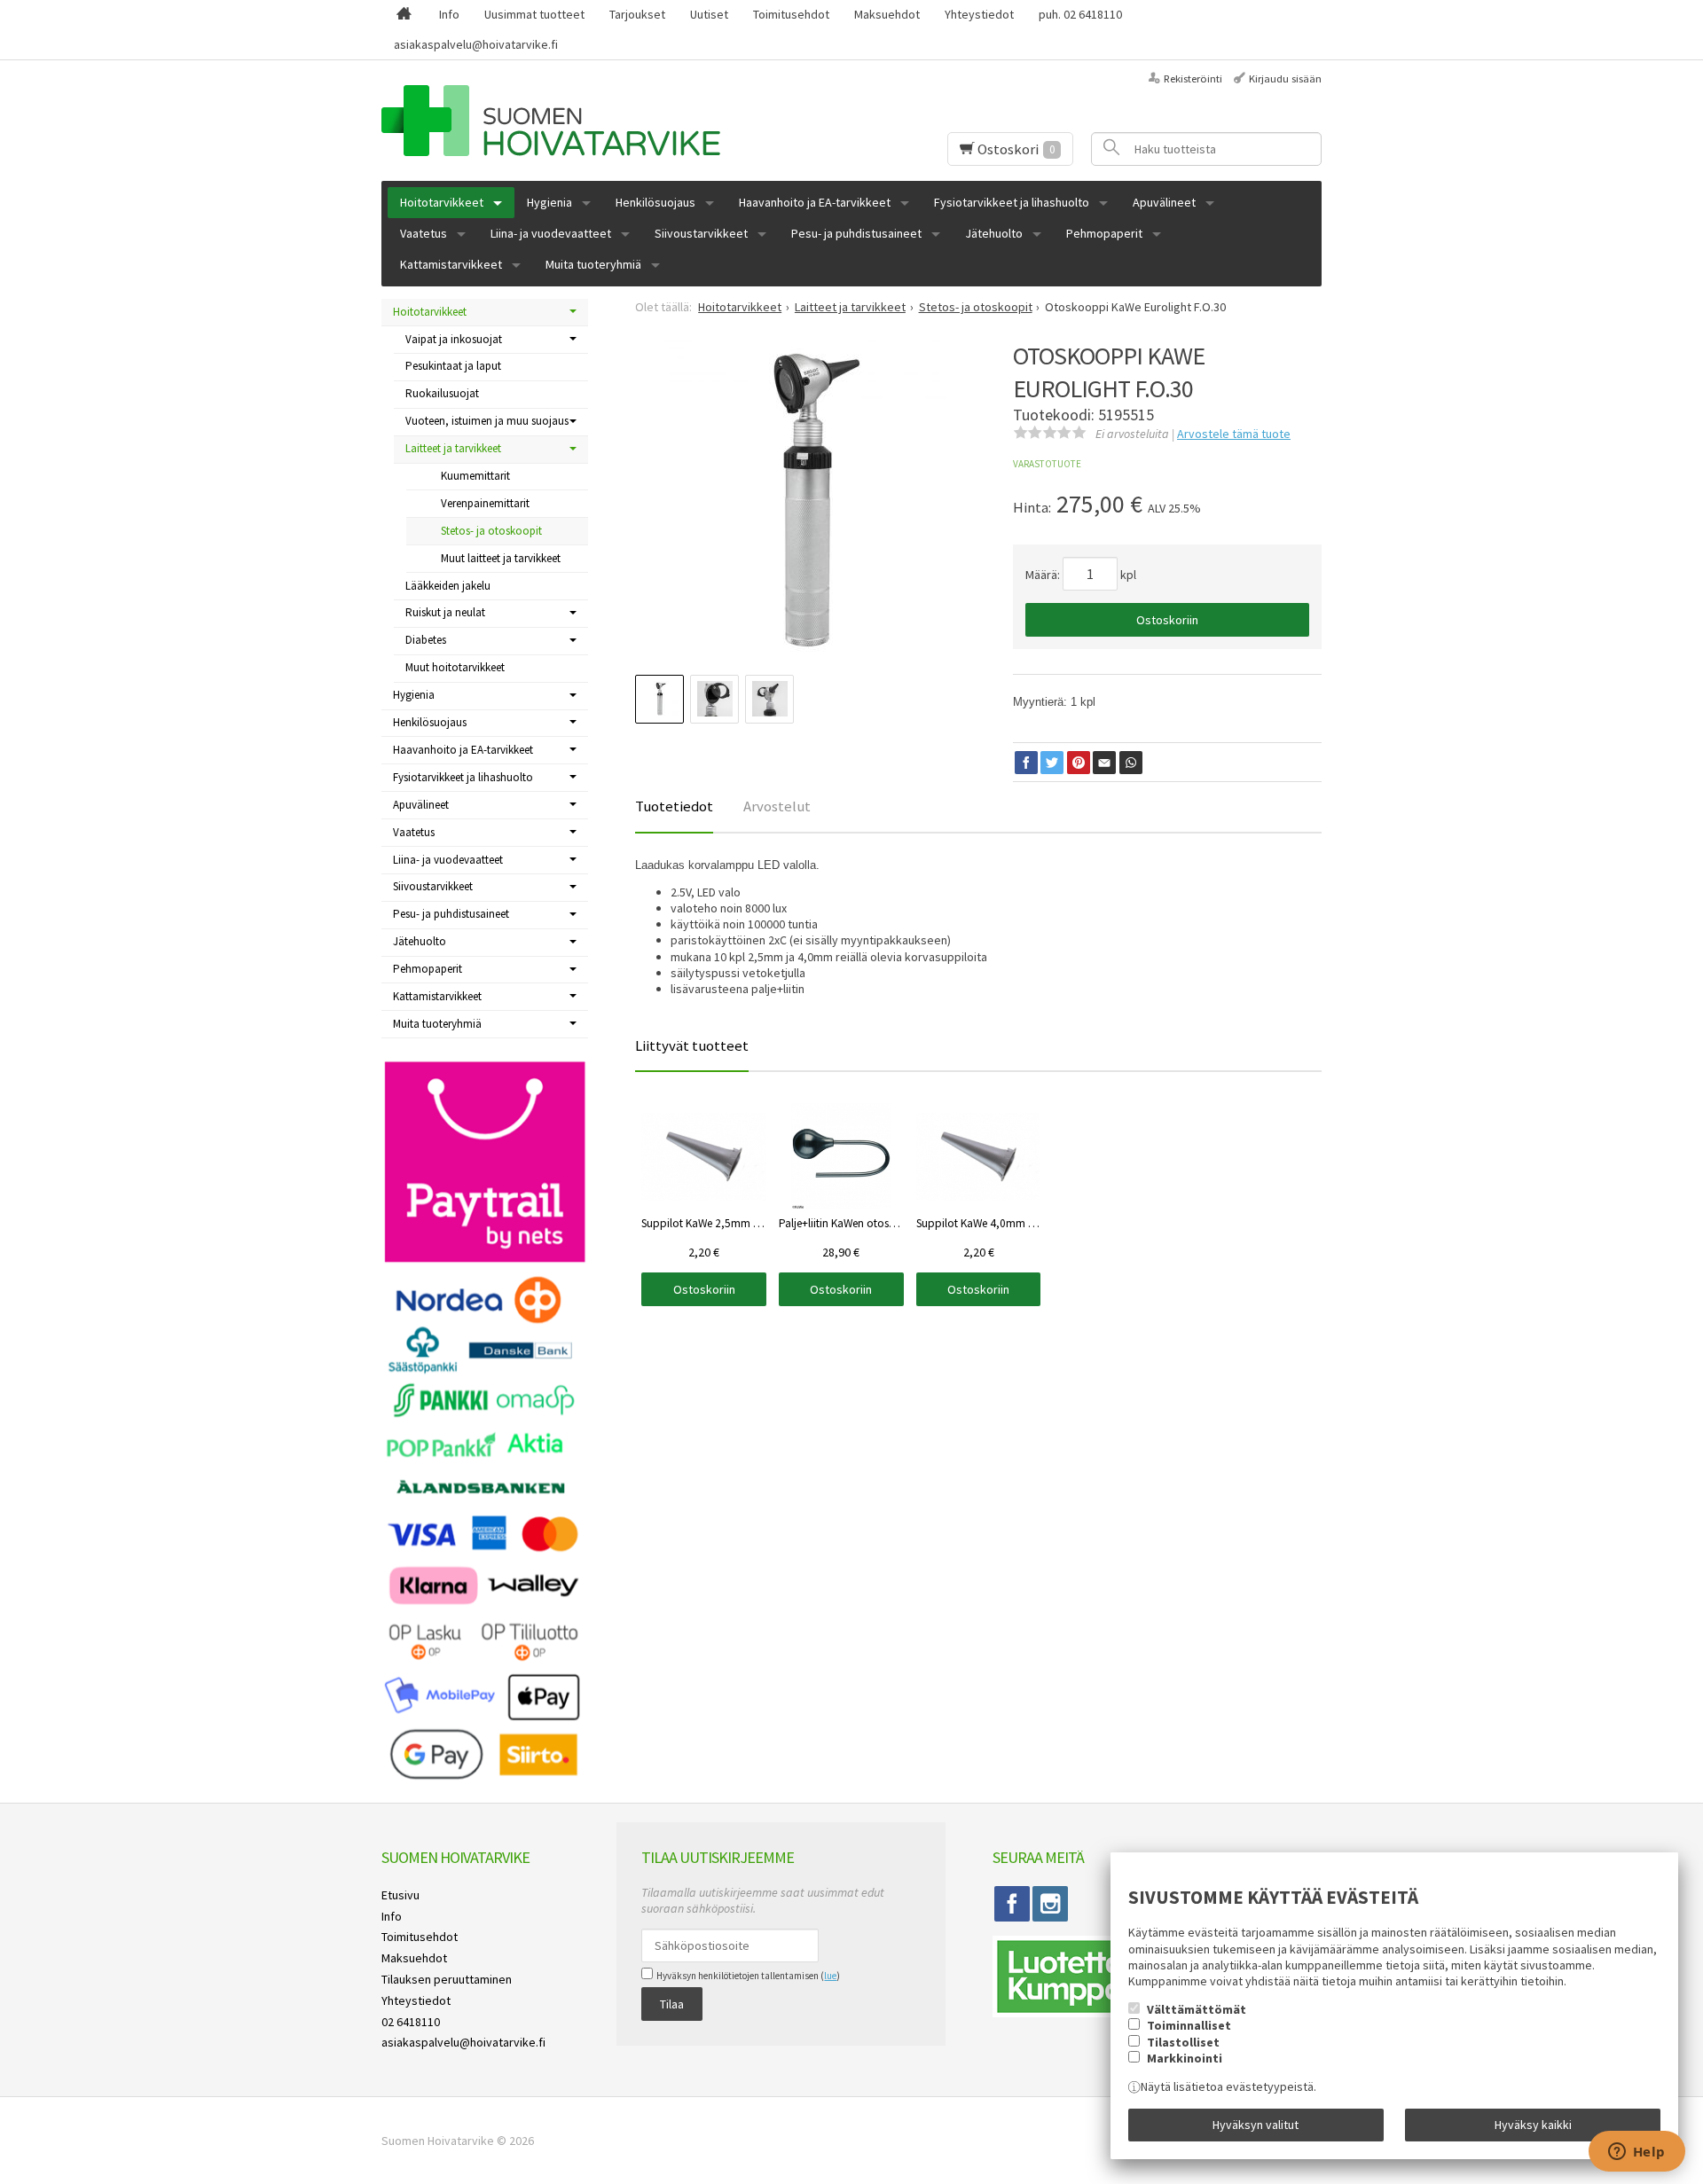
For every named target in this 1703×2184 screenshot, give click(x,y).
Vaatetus (424, 233)
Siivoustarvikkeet (701, 233)
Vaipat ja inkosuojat (454, 339)
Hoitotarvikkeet (442, 202)
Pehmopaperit (1104, 233)
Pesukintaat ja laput (453, 366)
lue (830, 1976)
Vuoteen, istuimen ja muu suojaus (487, 421)
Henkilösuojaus (655, 202)
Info (449, 14)
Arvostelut (777, 806)
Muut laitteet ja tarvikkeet (501, 558)
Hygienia (549, 202)
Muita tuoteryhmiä (593, 264)
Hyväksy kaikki (1533, 2125)
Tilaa (672, 2004)
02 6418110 (411, 2022)
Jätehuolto (994, 233)
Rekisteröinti (1193, 78)
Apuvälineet (1164, 202)
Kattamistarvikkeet (451, 264)
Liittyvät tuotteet (692, 1045)
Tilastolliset (1183, 2042)
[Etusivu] (404, 15)
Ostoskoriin (1167, 620)
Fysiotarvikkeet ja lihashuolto (1012, 202)
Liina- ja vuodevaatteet (551, 233)
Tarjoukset (637, 14)
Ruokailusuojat (442, 393)
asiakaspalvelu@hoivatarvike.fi (476, 44)
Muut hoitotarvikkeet (455, 667)
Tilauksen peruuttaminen (447, 1979)
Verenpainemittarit (485, 503)
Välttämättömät (1197, 2009)
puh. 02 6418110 (1080, 14)
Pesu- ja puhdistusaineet (856, 233)
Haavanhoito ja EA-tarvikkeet (815, 202)
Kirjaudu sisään (1285, 78)
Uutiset (709, 14)
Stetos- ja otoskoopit (491, 531)
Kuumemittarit (475, 476)
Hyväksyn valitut (1256, 2125)
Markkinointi (1185, 2058)
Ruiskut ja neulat (445, 612)
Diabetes (426, 640)
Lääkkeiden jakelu (448, 586)
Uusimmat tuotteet (534, 14)
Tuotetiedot (674, 806)
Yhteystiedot (979, 14)
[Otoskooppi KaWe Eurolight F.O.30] (808, 499)
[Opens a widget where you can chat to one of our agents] (1636, 2153)
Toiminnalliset (1189, 2025)
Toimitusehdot (791, 14)
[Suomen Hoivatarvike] (593, 121)
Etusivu (400, 1895)
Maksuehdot (887, 14)
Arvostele (1234, 434)
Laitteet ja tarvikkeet (453, 448)
